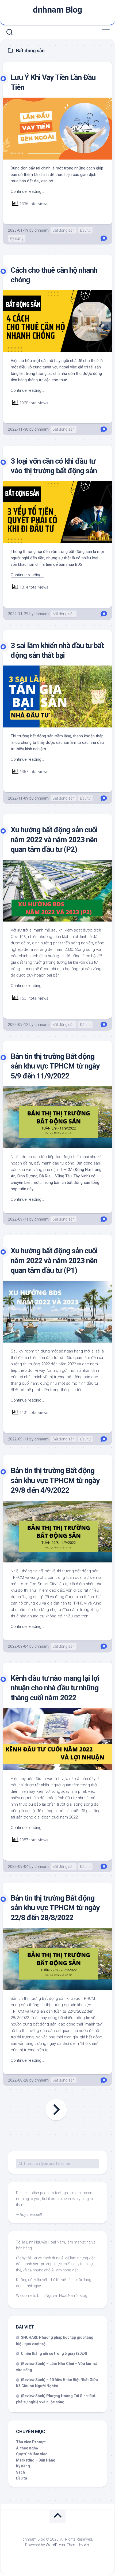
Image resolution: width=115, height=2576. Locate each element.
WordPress (55, 2545)
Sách (20, 2472)
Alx (87, 2545)
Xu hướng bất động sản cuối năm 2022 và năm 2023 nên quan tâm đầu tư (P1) (54, 1261)
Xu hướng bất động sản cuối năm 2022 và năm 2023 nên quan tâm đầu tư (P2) (54, 840)
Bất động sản (64, 230)
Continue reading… (27, 191)
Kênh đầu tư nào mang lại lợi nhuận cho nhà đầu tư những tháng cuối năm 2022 (55, 1688)
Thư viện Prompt (31, 2442)
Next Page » (56, 2110)
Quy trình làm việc (32, 2454)
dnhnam (42, 230)
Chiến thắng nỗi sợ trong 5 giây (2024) (54, 2353)
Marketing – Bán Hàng (36, 2460)
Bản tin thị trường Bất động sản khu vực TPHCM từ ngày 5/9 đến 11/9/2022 (55, 1066)
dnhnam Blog (57, 10)
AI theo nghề (27, 2448)
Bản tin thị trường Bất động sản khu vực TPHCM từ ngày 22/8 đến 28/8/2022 (55, 1908)
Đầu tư (85, 230)
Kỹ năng (17, 238)
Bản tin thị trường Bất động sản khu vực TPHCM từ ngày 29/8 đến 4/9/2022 (55, 1480)
